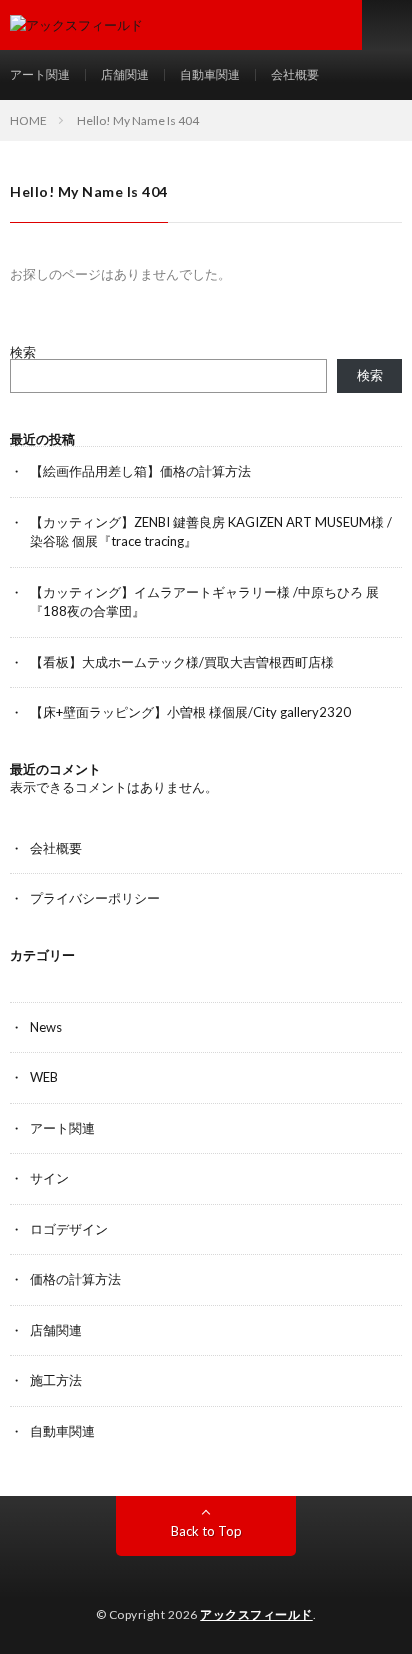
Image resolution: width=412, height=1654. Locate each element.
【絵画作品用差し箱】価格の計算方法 (140, 471)
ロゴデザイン (69, 1229)
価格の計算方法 (75, 1279)
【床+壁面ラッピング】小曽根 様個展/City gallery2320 (190, 712)
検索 (23, 352)
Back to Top (206, 1531)
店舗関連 (125, 74)
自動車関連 (210, 74)
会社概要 (295, 74)
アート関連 (40, 74)
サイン (49, 1178)
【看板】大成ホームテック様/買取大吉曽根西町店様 (182, 662)
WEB (44, 1077)
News (46, 1027)
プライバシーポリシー (95, 898)
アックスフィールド (256, 1614)
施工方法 (56, 1380)
